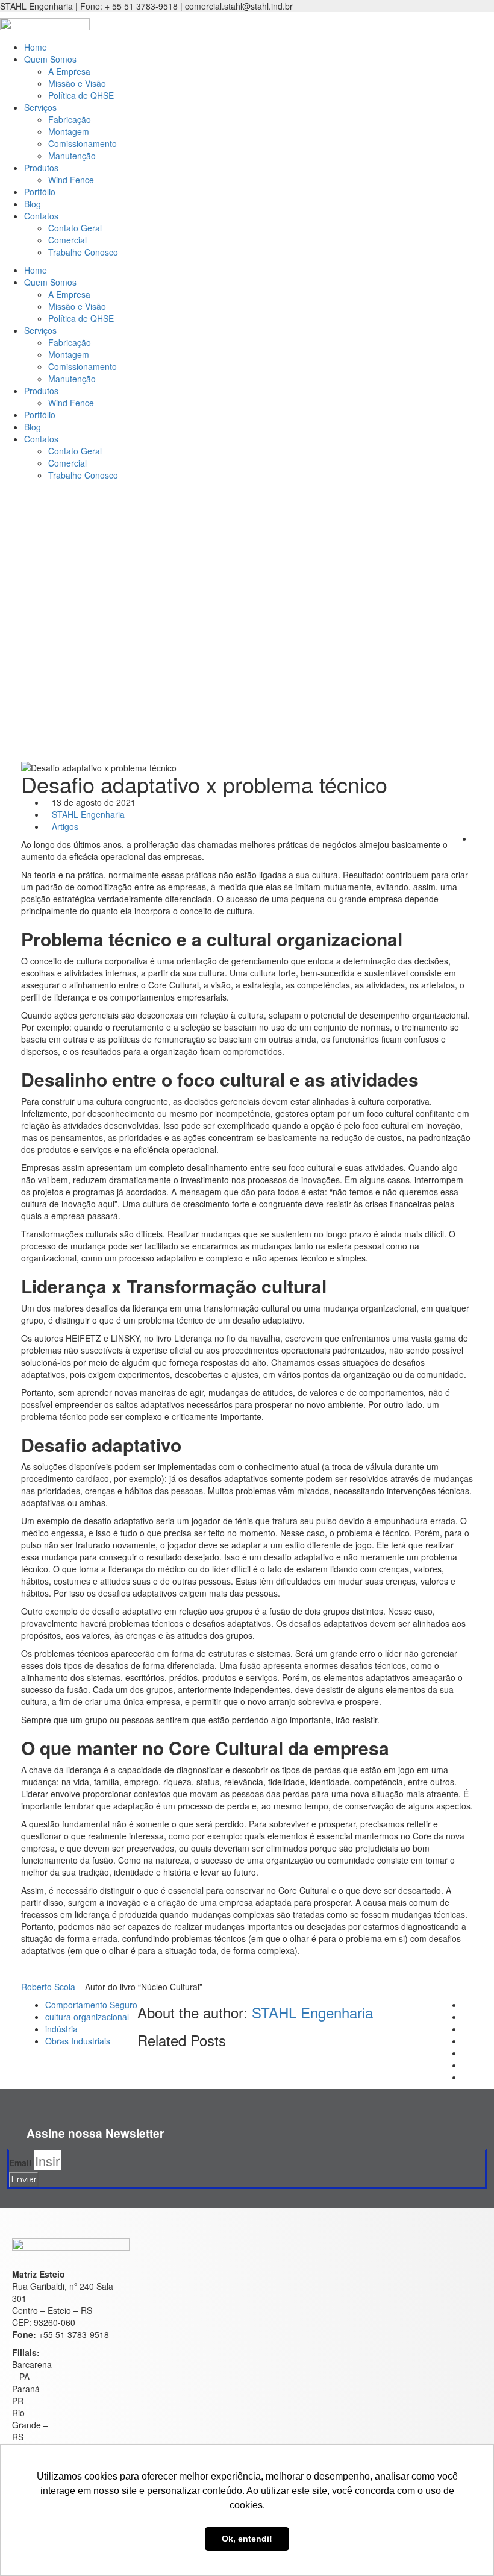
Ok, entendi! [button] (247, 2539)
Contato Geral (75, 228)
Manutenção (72, 156)
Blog (33, 204)
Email (20, 2163)
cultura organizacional (87, 2017)
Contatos (41, 216)
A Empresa (69, 71)
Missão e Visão (77, 83)
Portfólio (40, 192)
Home (36, 47)
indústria (61, 2029)
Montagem (69, 131)
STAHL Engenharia (88, 814)
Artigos (65, 826)
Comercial (67, 240)
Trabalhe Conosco (83, 252)
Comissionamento (83, 143)
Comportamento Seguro (91, 2005)
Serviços (40, 107)
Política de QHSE (81, 95)
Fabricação (70, 119)
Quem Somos (50, 59)
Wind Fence (71, 180)
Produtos (41, 168)
